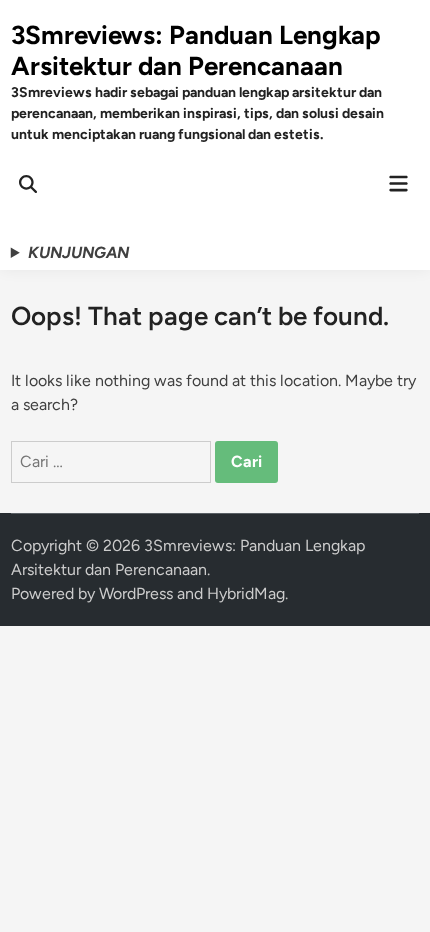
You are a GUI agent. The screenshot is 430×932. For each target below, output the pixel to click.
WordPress (136, 593)
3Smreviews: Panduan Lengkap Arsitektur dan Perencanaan (196, 50)
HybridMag (246, 593)
